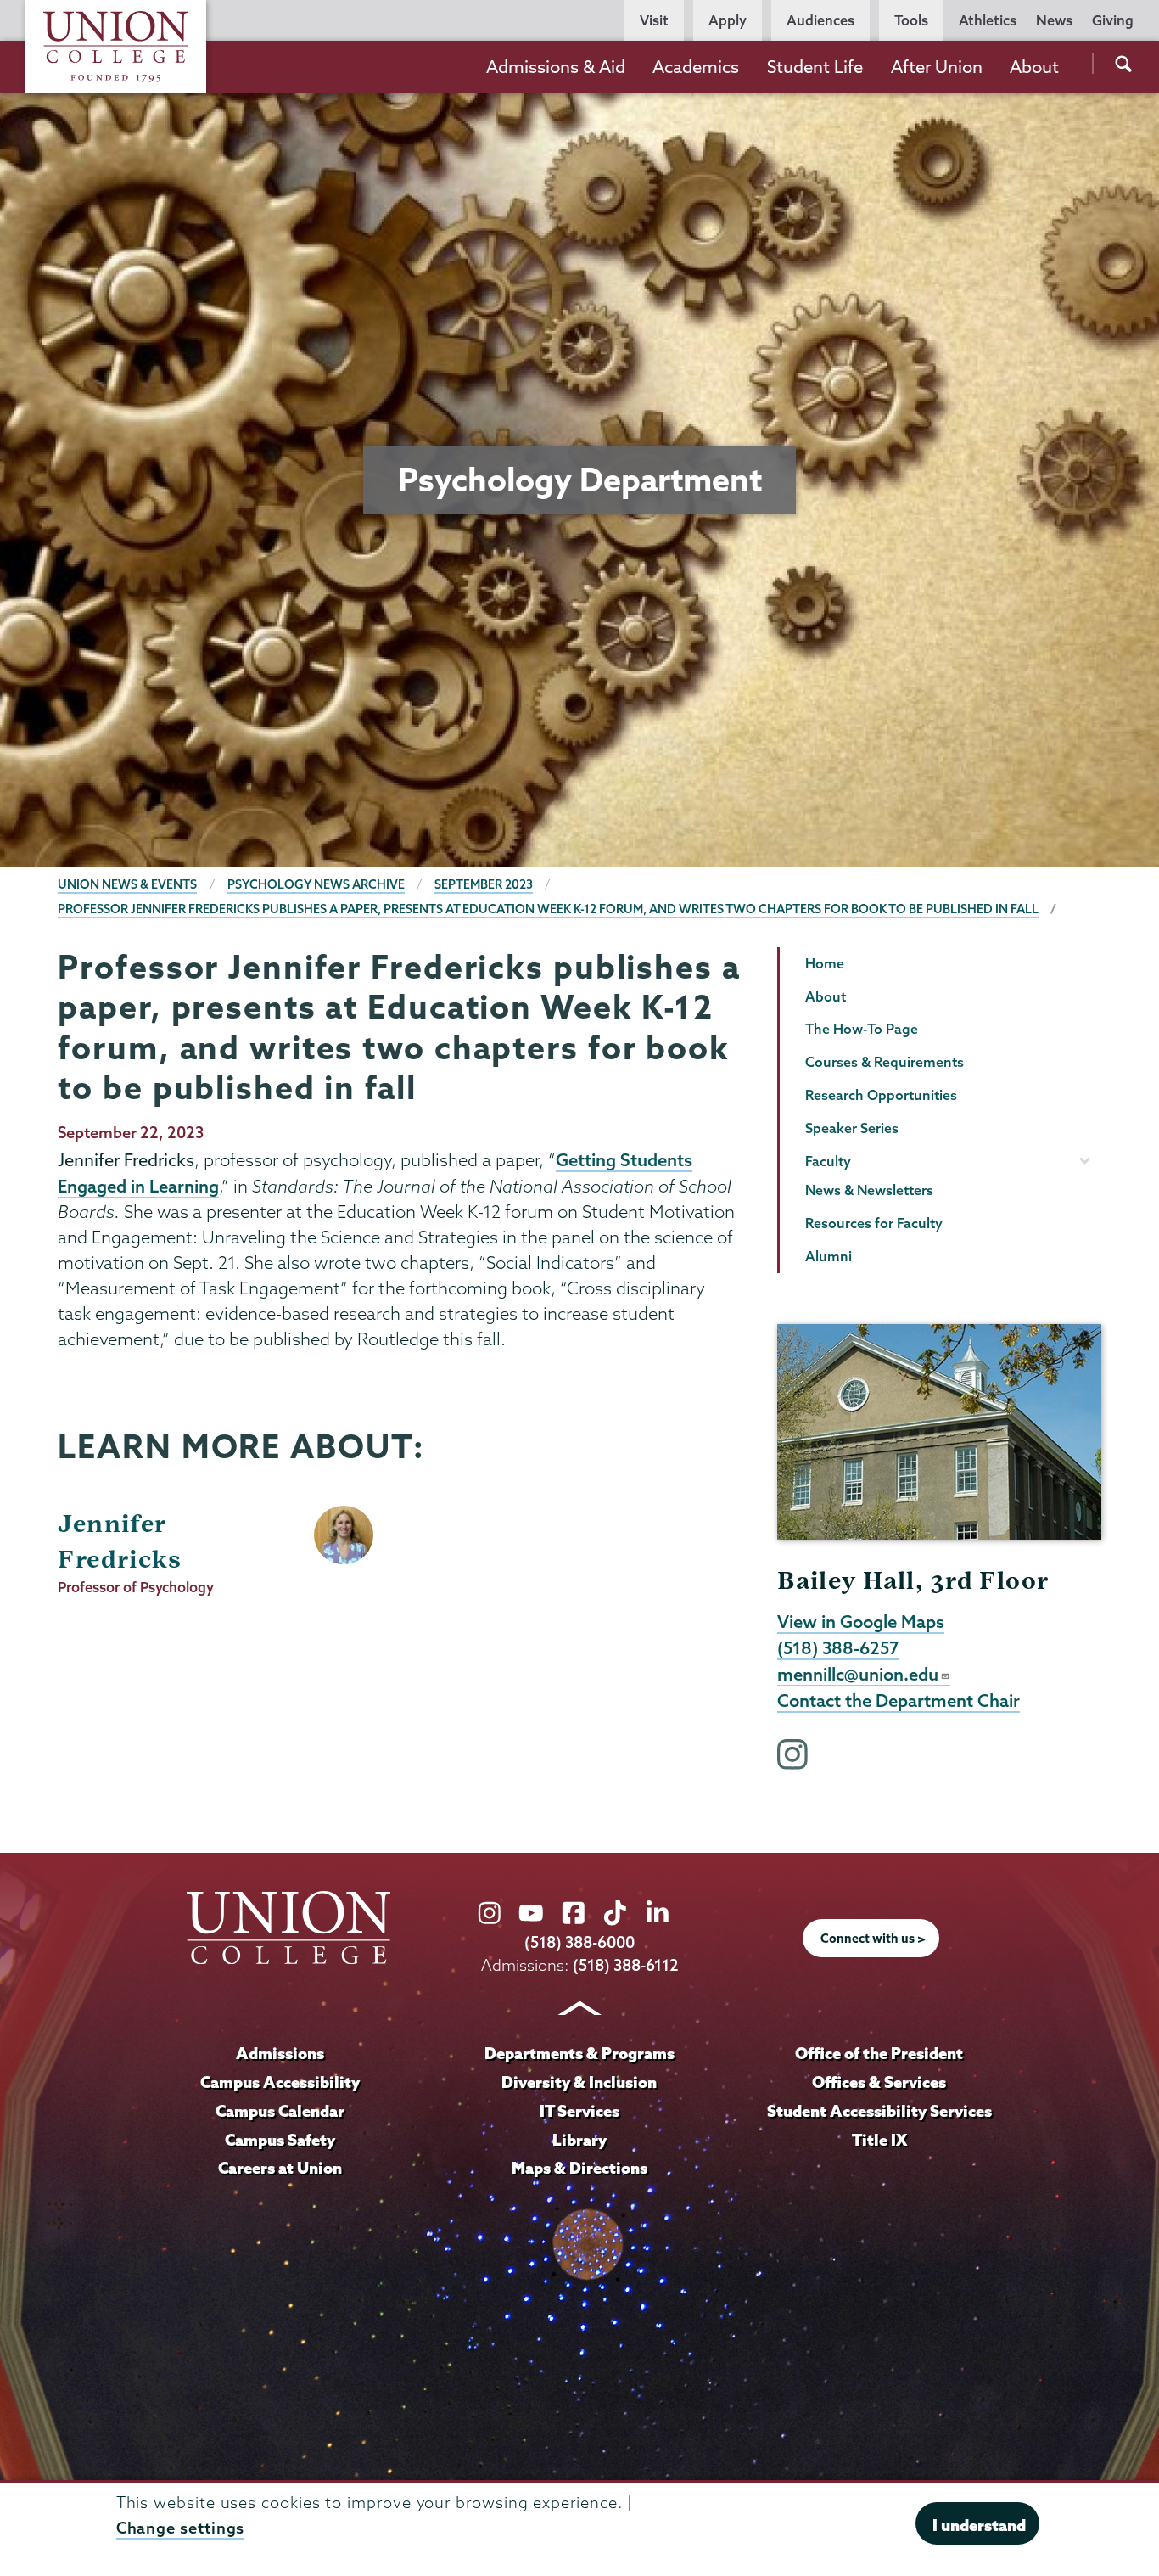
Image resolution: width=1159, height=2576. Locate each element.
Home (825, 963)
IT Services (579, 2111)
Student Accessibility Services (879, 2111)
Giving (1113, 20)
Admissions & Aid (556, 67)
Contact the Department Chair (899, 1700)
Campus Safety (280, 2140)
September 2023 (484, 884)
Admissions (280, 2053)
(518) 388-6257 (838, 1647)
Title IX (879, 2140)
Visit (654, 20)
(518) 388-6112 (626, 1965)
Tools (911, 20)
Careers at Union (280, 2168)
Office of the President (879, 2053)
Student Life (815, 67)
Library (579, 2140)
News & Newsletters (869, 1190)
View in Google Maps (861, 1621)
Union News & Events (127, 884)
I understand (979, 2525)
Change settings (181, 2528)
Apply (728, 20)
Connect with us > (873, 1939)
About (1034, 67)
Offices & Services (879, 2082)
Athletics (988, 20)
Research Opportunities (881, 1095)
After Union (937, 67)
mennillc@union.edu (858, 1674)
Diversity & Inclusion (579, 2082)
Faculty (828, 1161)
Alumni (829, 1256)
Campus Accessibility (280, 2082)
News (1054, 20)
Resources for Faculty (874, 1223)
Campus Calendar (280, 2111)
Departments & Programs (579, 2053)
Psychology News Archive (316, 884)
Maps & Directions (579, 2168)
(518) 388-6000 (579, 1942)
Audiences (820, 20)
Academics (696, 67)
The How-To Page (862, 1029)
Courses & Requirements (885, 1062)
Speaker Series (852, 1128)
